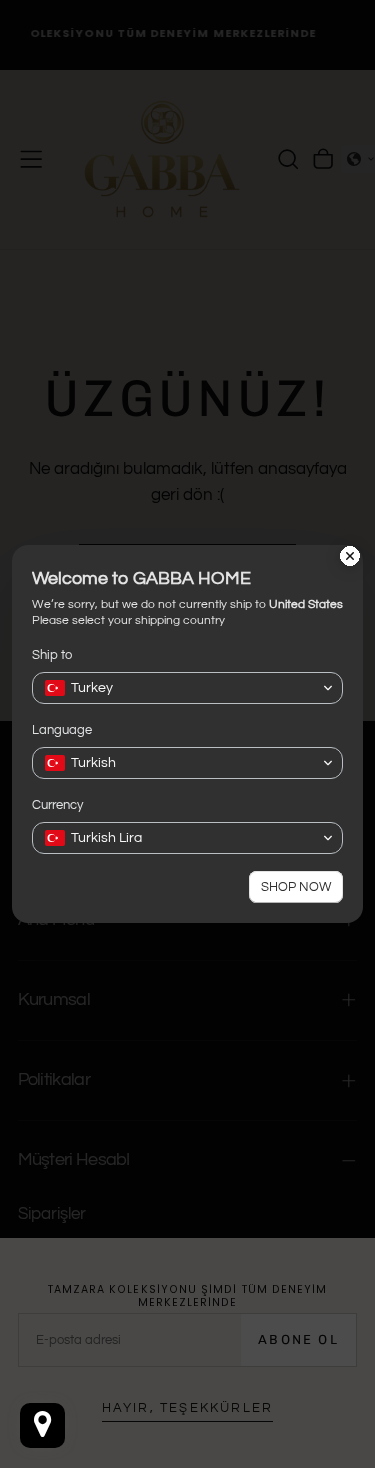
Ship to (52, 655)
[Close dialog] (350, 558)
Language (62, 730)
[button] (187, 688)
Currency (57, 805)
